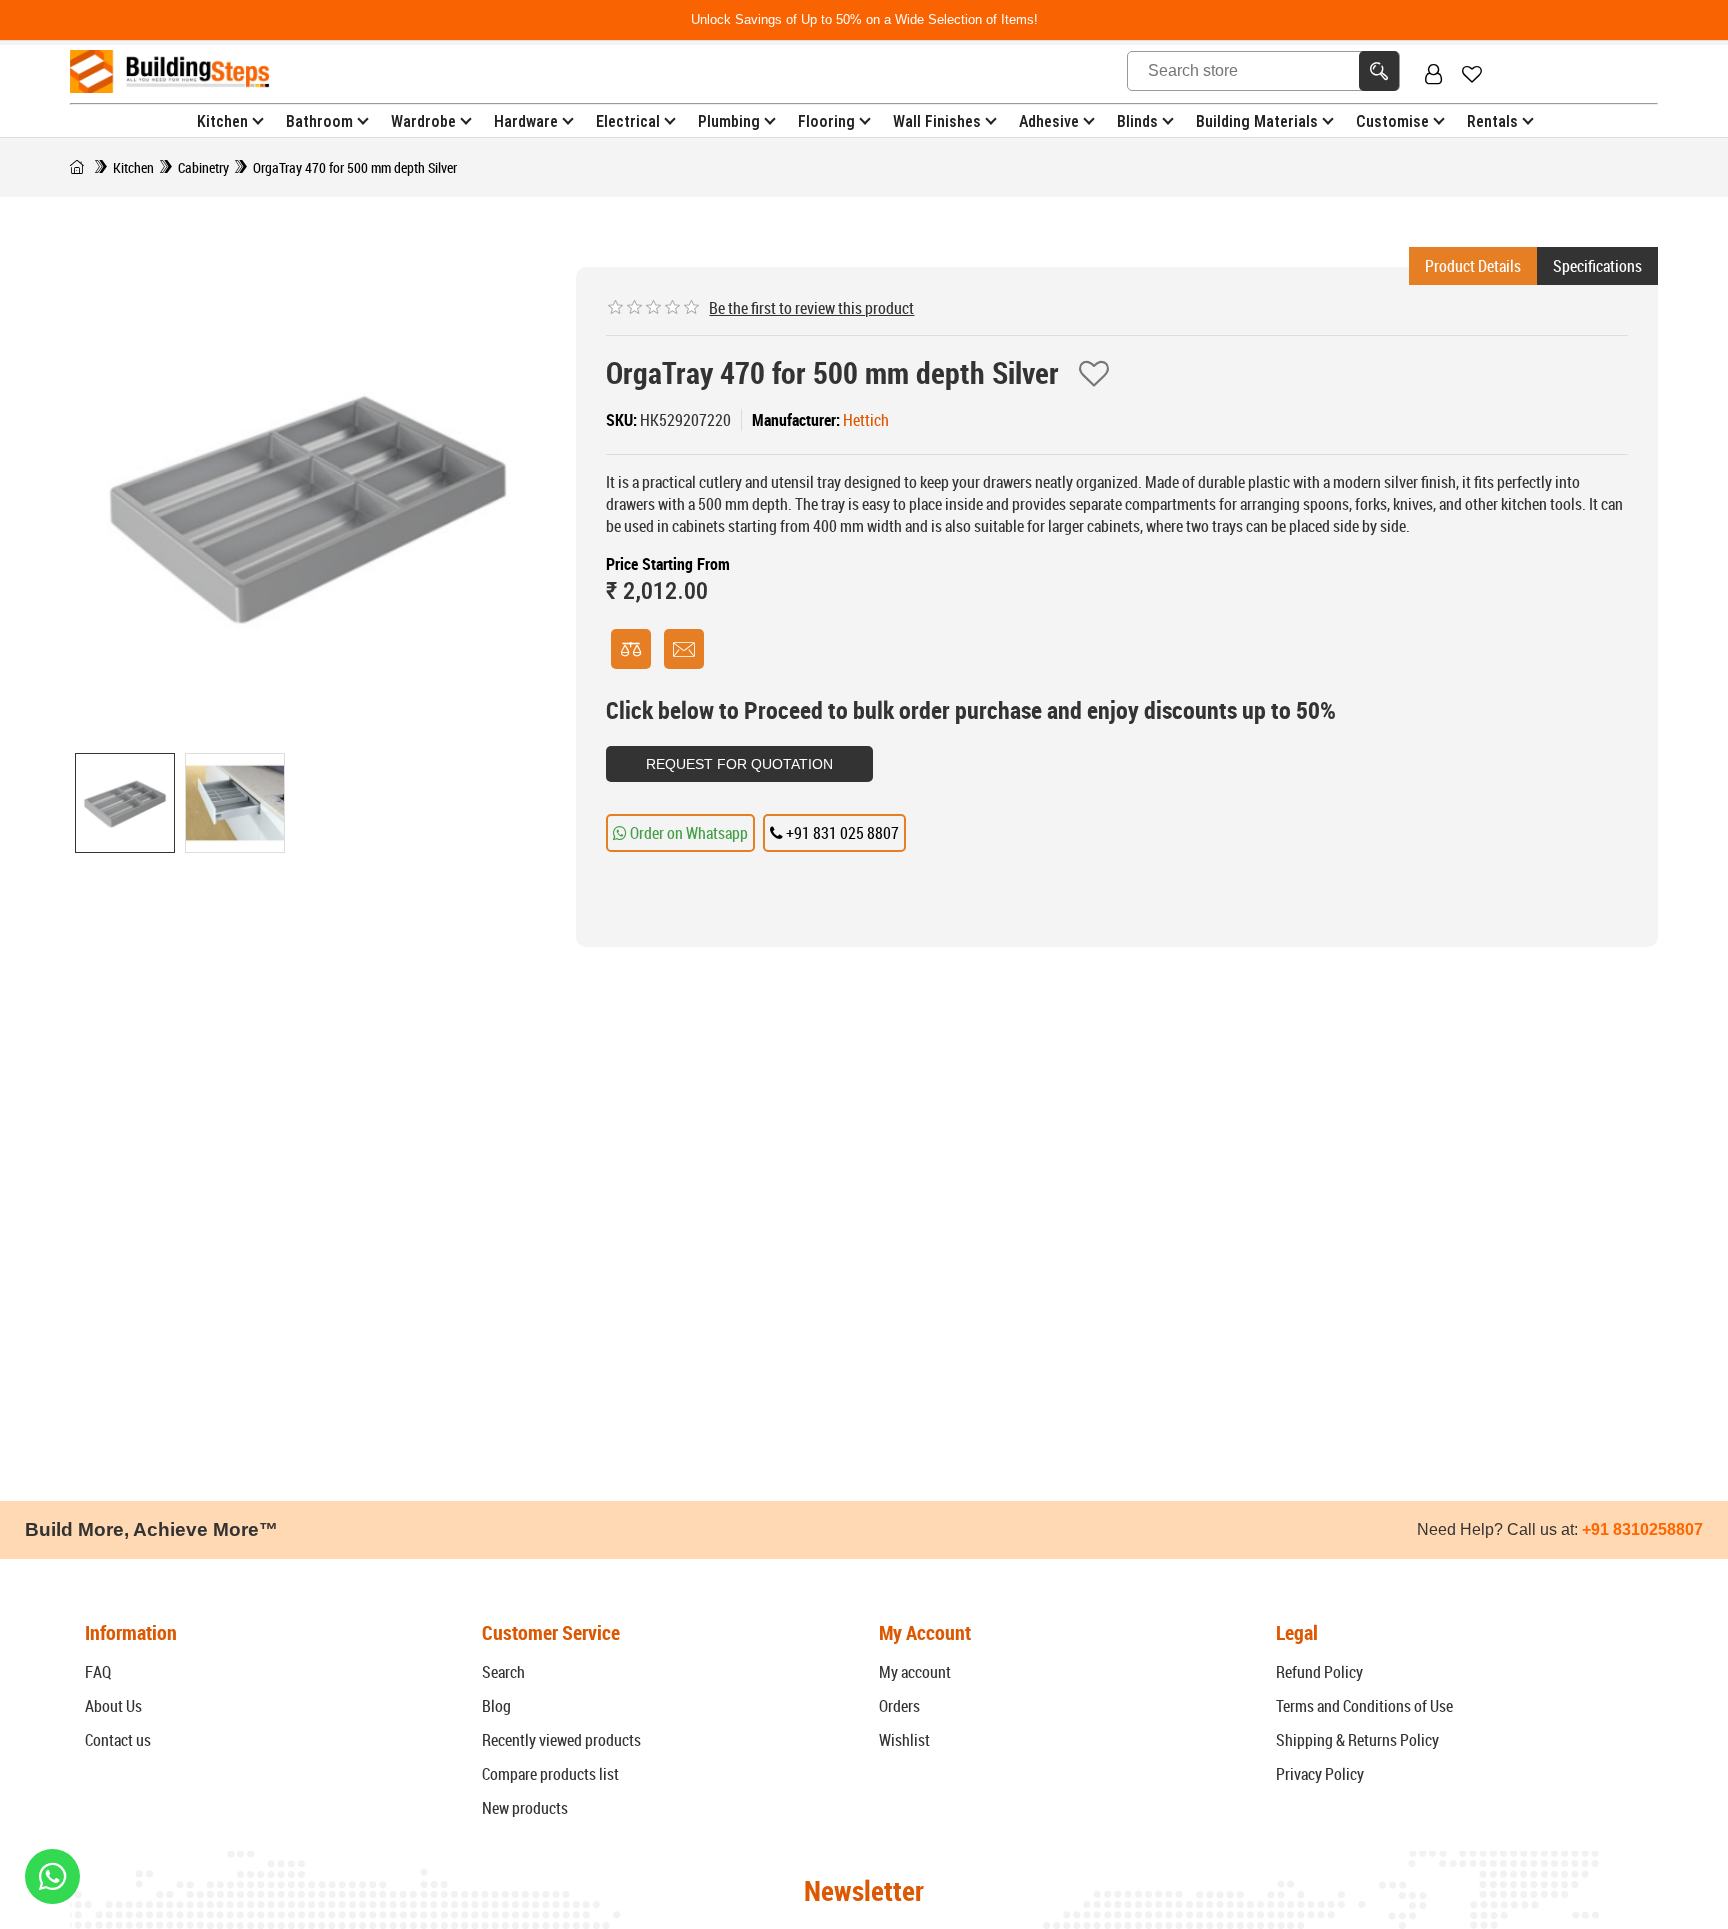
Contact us (118, 1740)
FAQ (98, 1672)
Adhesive (1049, 121)
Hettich (866, 420)
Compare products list (550, 1774)
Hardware (526, 121)
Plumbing (729, 121)
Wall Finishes (937, 121)
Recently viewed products (561, 1740)
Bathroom (319, 121)
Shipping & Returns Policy (1357, 1740)
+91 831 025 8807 (841, 833)
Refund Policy (1319, 1672)
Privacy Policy (1320, 1774)
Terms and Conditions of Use (1364, 1706)
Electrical (628, 121)
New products (525, 1808)
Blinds (1137, 121)
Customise (1392, 121)
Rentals (1492, 121)
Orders (899, 1706)
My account (915, 1672)
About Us (113, 1706)
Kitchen (222, 121)
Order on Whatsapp (687, 833)
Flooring (826, 121)
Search (503, 1672)
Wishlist (904, 1740)
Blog (496, 1706)
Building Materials (1257, 121)
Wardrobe (423, 121)
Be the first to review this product (811, 308)
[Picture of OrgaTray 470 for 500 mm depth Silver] (125, 803)
